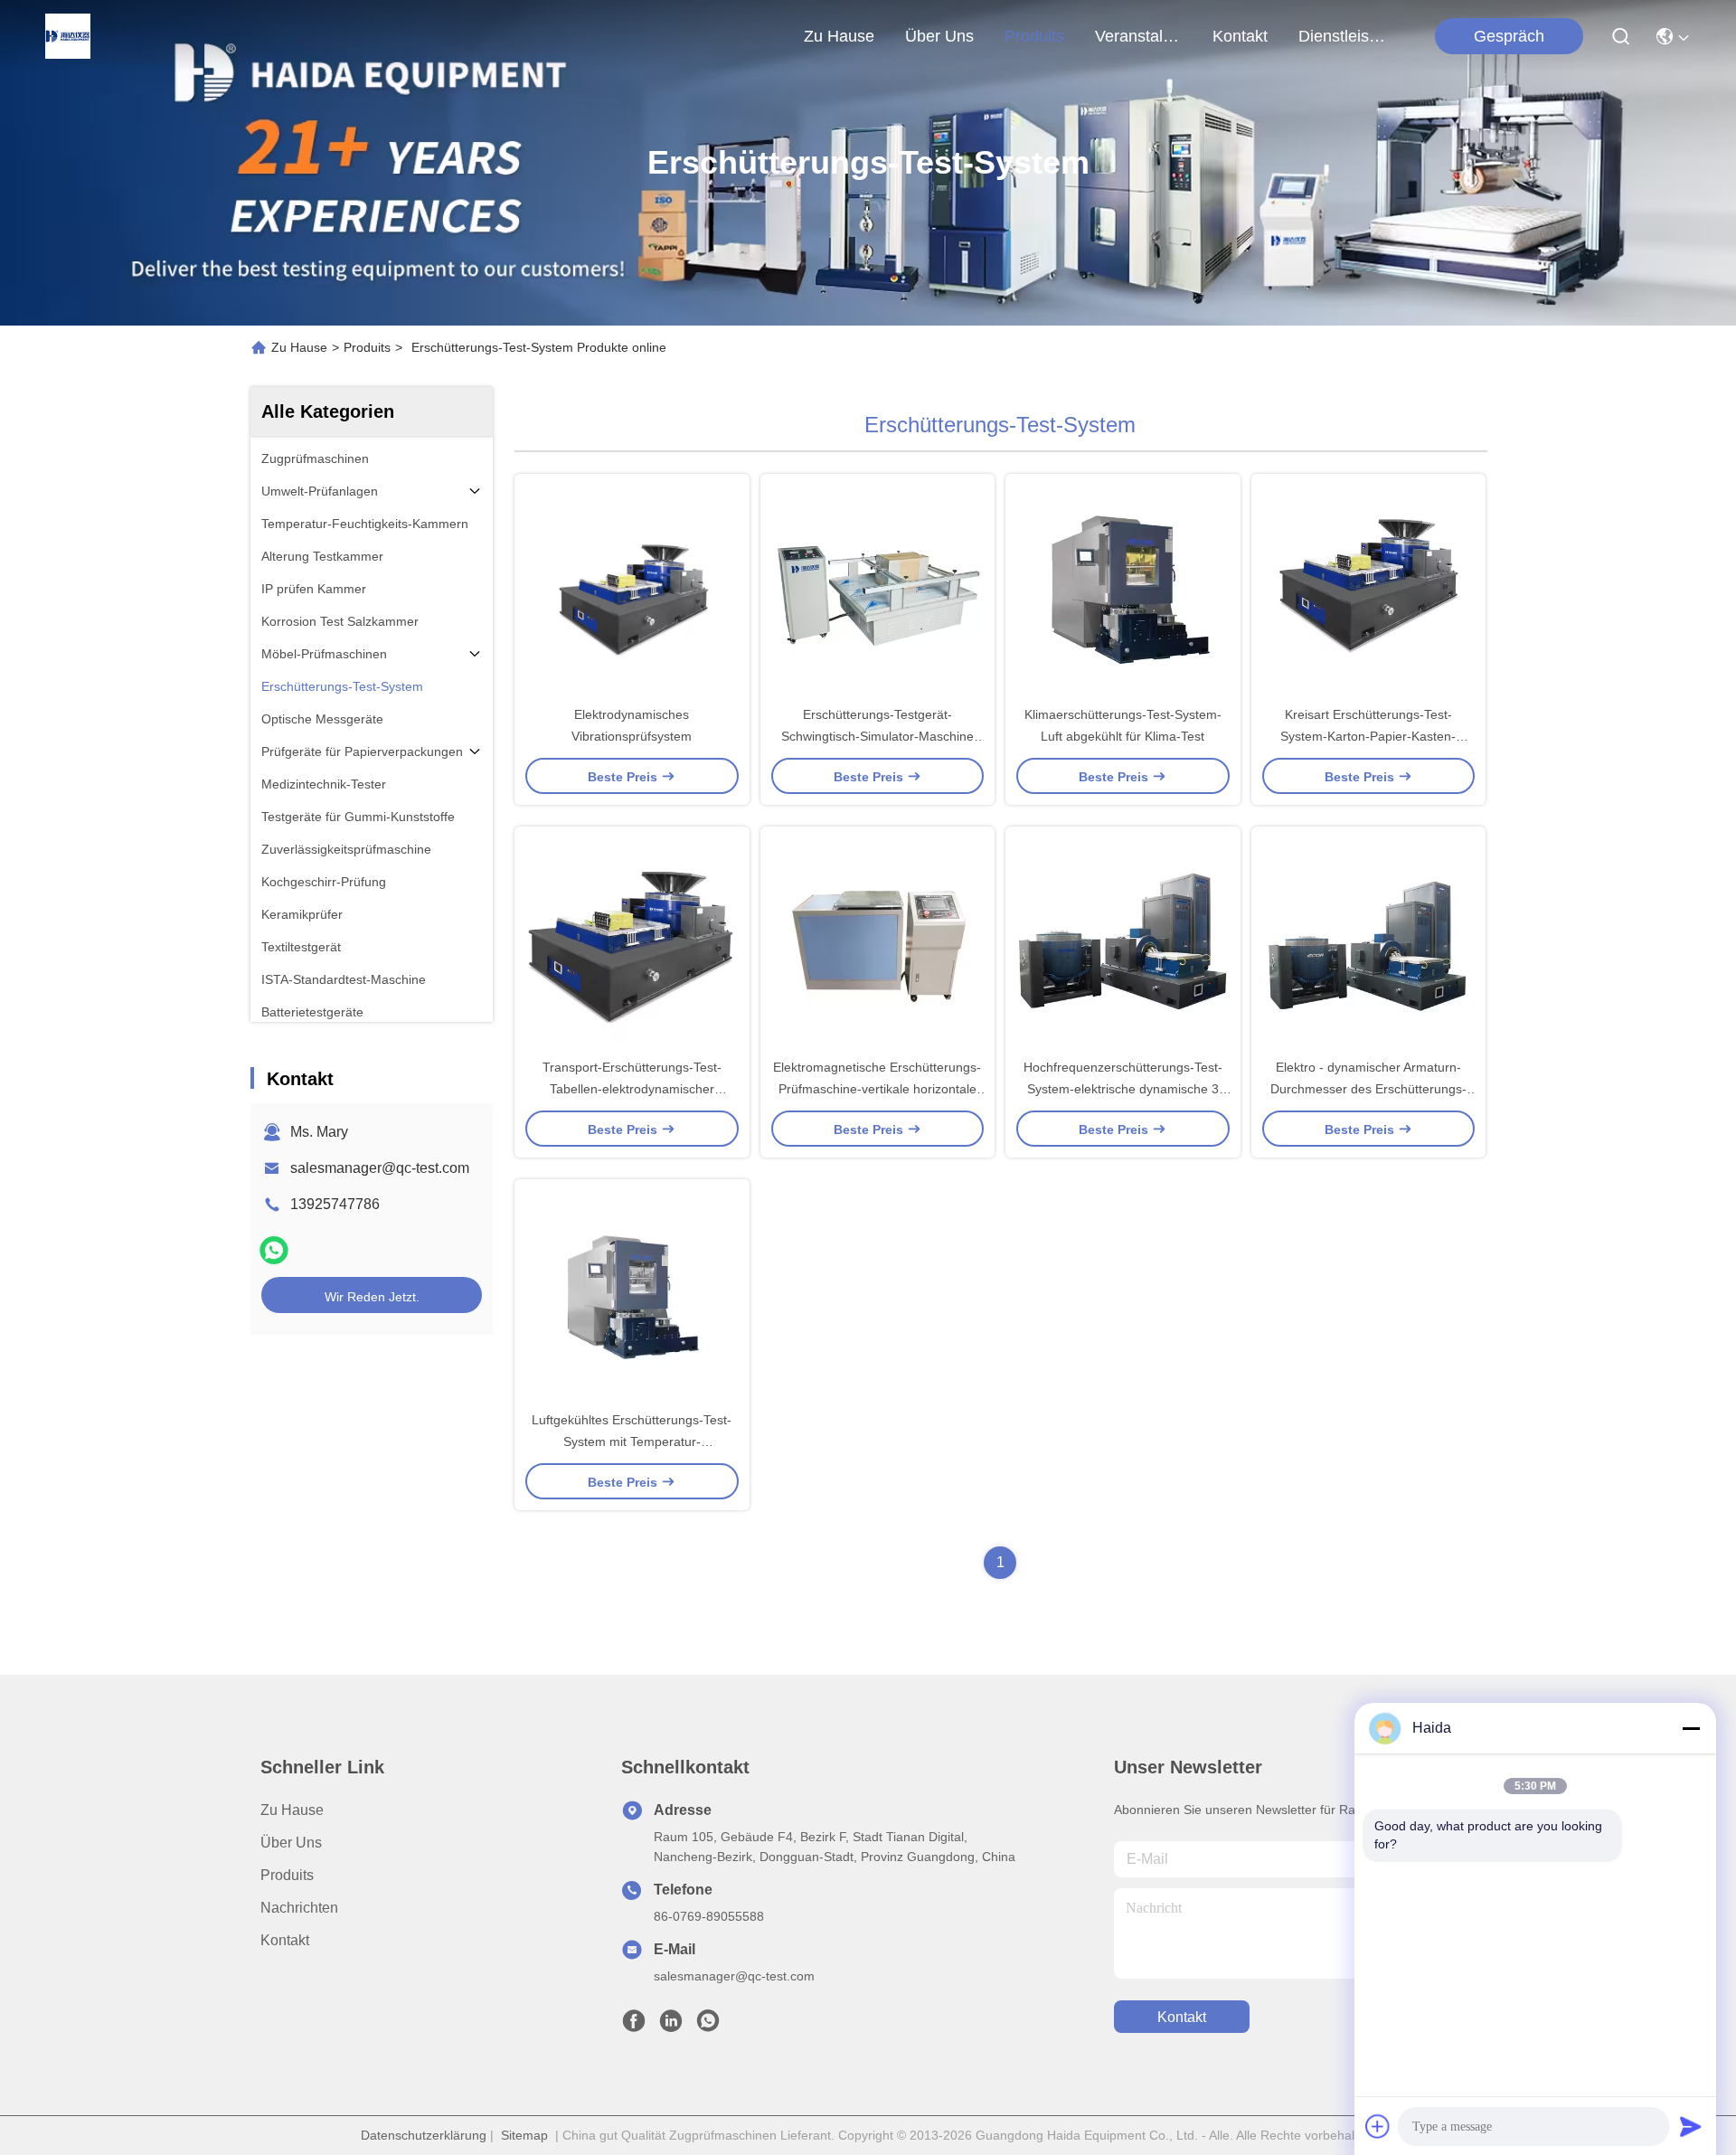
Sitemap (524, 2135)
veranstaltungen (1138, 36)
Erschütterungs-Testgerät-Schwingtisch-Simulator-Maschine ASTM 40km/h (877, 736)
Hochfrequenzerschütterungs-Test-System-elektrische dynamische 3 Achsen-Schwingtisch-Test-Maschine (1123, 1089)
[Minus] (1691, 1728)
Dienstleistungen (1342, 36)
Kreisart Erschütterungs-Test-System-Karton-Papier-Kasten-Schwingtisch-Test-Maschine (1368, 736)
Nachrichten (299, 1908)
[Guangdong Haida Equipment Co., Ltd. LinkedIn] (671, 2026)
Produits (367, 347)
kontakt (1240, 36)
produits (1034, 36)
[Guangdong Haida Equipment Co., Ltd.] (68, 36)
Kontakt (285, 1940)
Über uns (939, 36)
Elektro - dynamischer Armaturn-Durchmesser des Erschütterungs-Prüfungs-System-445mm (1368, 1089)
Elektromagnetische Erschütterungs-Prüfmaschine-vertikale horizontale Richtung (877, 1089)
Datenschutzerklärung (424, 2135)
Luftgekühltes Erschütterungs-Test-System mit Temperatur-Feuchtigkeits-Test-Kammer (632, 1441)
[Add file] (1378, 2126)
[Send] (1691, 2126)
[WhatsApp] (274, 1250)
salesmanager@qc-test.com (380, 1168)
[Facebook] (634, 2026)
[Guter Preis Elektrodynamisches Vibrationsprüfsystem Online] (632, 589)
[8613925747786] (708, 2026)
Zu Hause (839, 36)
